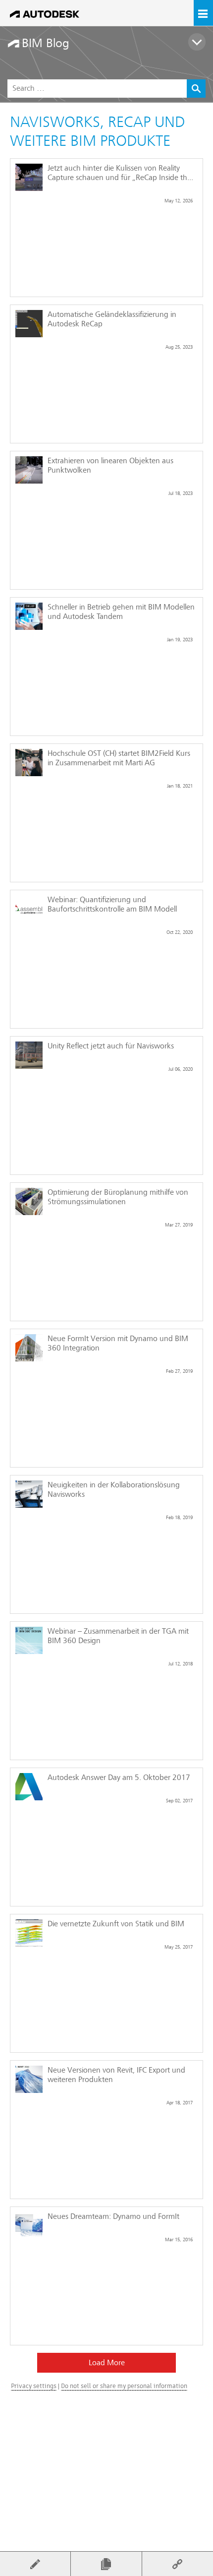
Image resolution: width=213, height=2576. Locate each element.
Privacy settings (34, 2386)
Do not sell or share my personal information (124, 2386)
